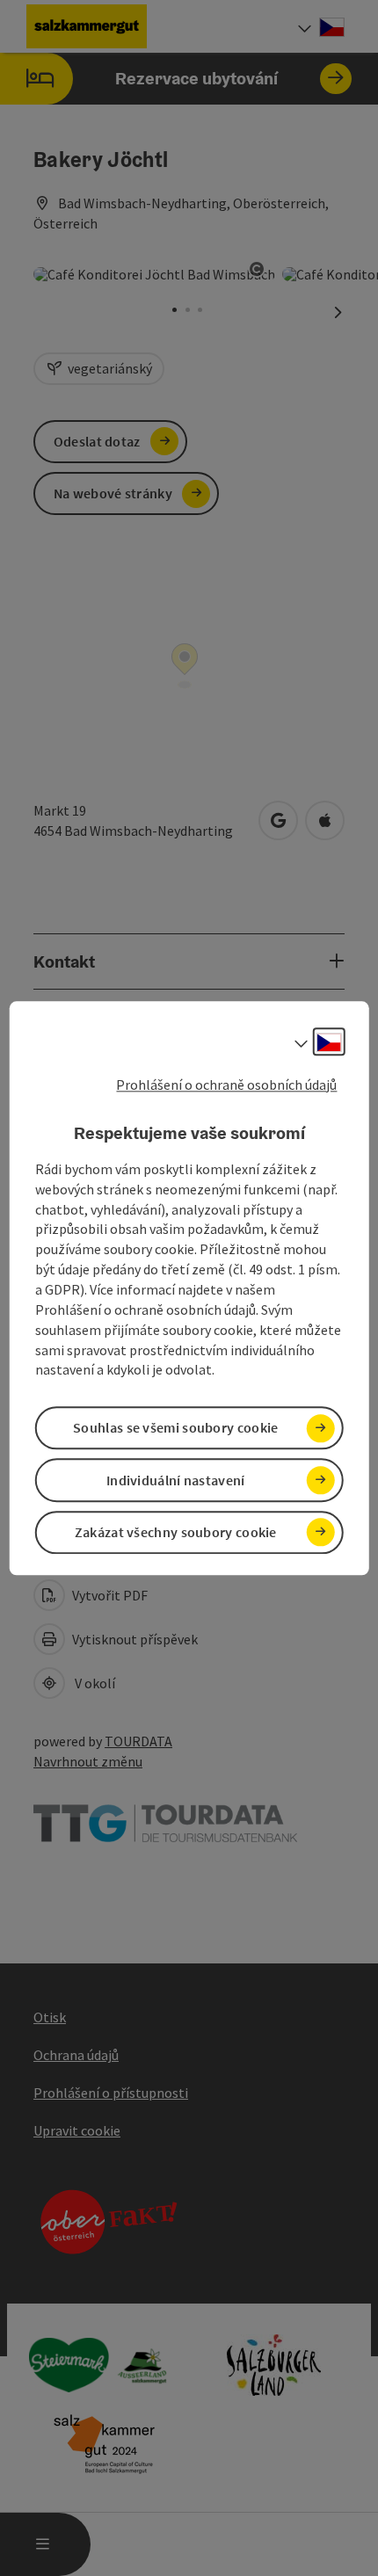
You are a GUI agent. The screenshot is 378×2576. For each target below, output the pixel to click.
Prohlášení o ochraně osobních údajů (226, 1085)
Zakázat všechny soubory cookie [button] (176, 1532)
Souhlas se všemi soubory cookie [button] (175, 1428)
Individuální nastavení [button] (176, 1480)
